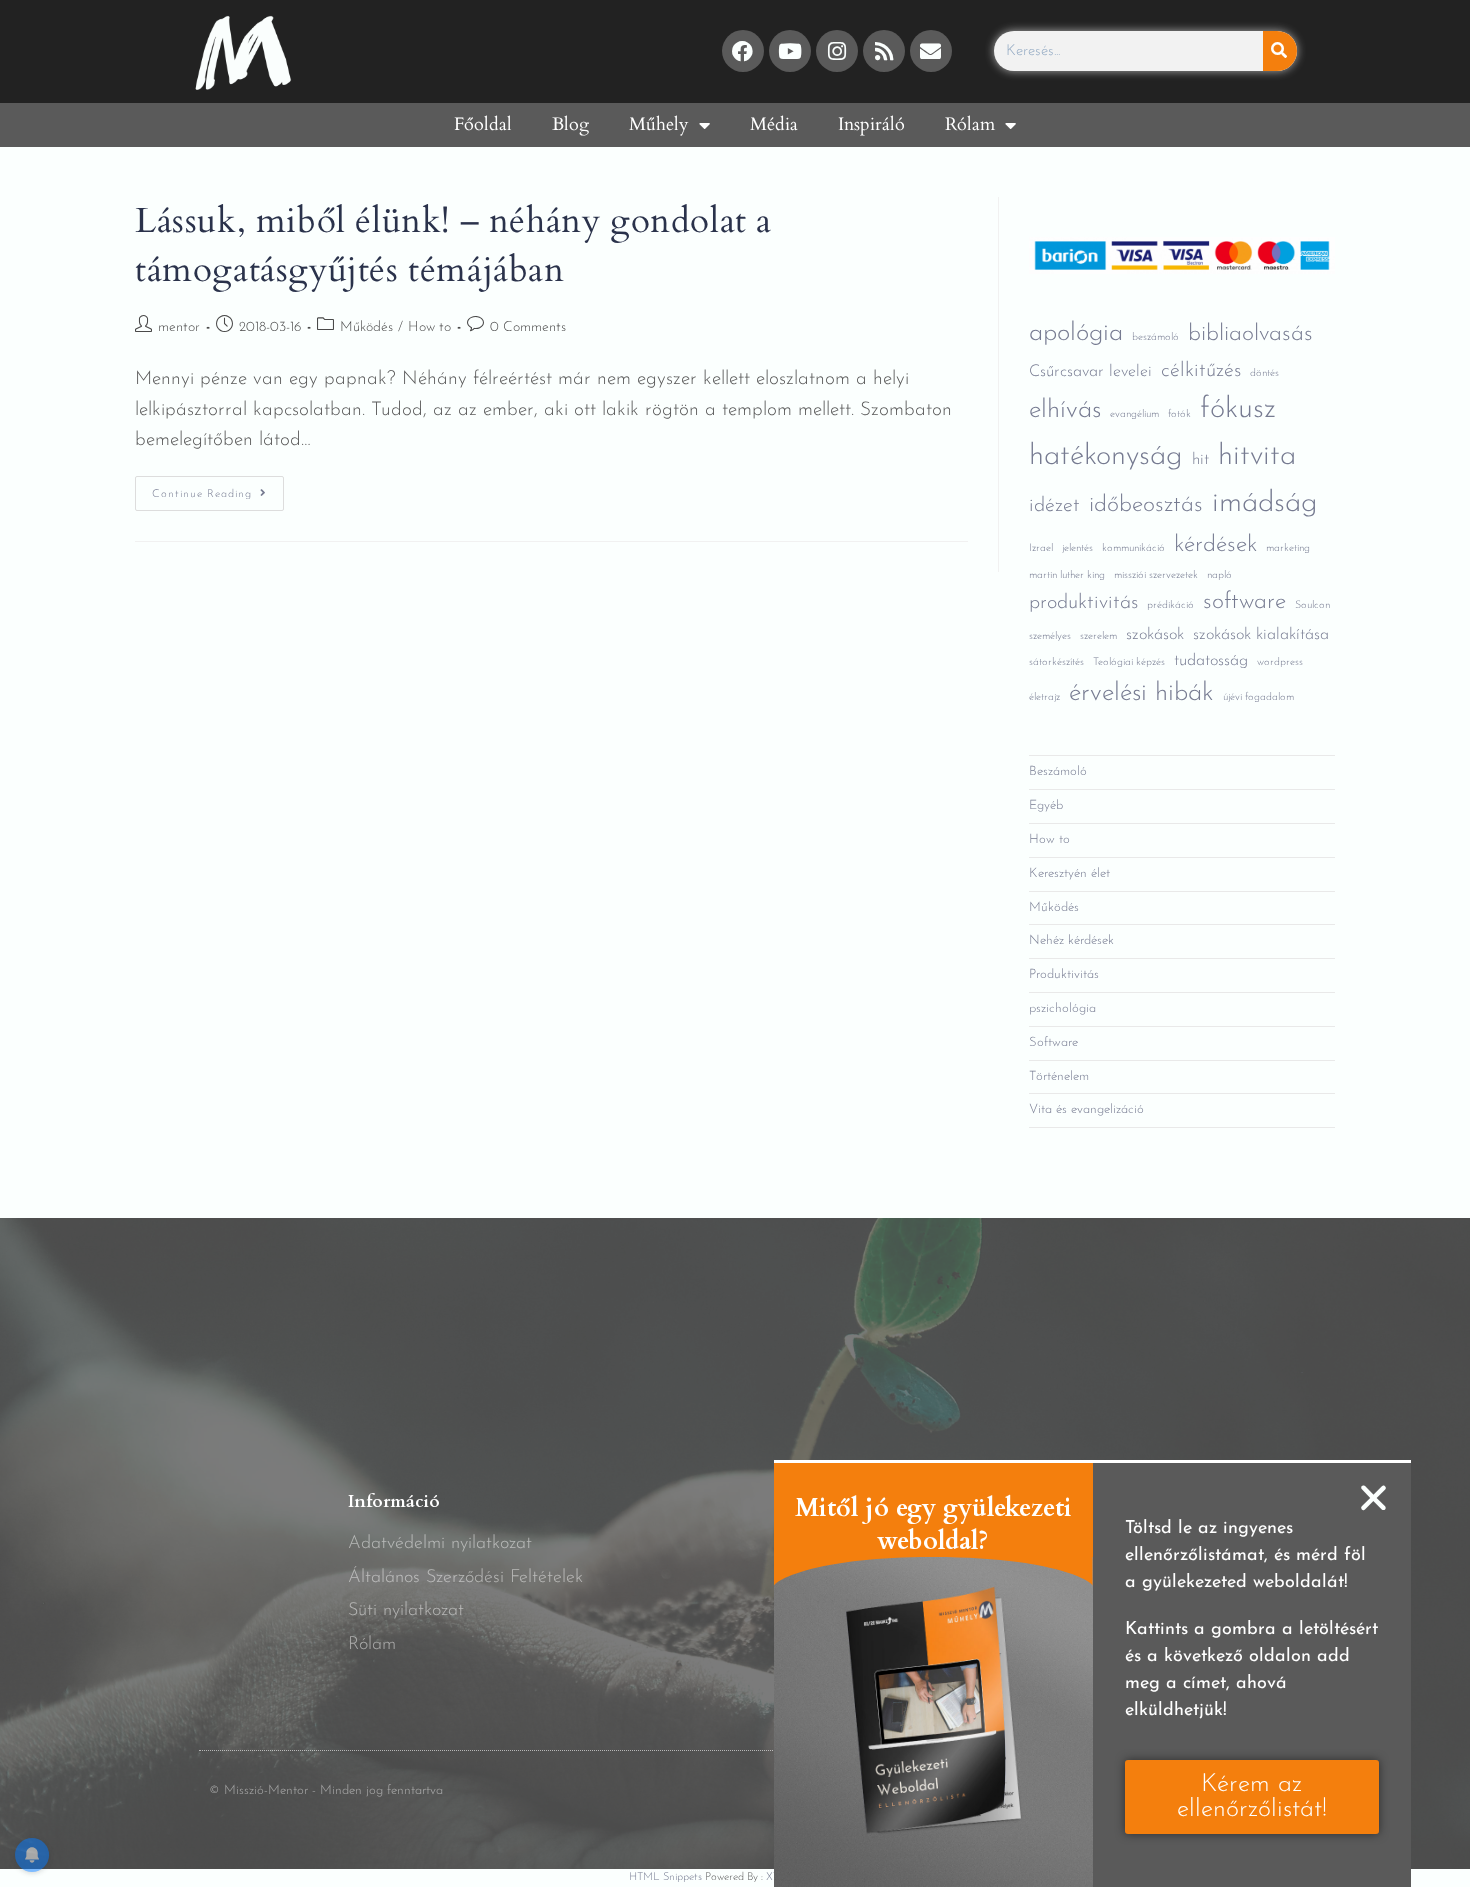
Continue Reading (218, 488)
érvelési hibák (1141, 693)
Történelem (1059, 1076)
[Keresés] (1280, 51)
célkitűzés (1201, 371)
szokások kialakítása (1261, 635)
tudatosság (1211, 661)
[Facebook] (743, 51)
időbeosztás (1146, 505)
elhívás (1065, 410)
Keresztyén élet (1069, 873)
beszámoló (1155, 337)
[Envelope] (931, 51)
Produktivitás (1064, 974)
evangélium (1134, 414)
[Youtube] (790, 51)
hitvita (1257, 456)
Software (1053, 1042)
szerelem (1098, 636)
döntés (1264, 373)
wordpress (1280, 662)
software (1244, 602)
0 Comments (528, 327)
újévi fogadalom (1258, 697)
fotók (1179, 414)
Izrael (1041, 548)
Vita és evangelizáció (1086, 1109)
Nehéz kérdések (1071, 940)
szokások (1155, 635)
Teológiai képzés (1129, 662)
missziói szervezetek (1156, 575)
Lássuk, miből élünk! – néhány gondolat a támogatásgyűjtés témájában (453, 245)
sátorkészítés (1056, 662)
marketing (1288, 548)
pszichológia (1062, 1008)
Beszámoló (1058, 771)
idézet (1054, 506)
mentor (179, 327)
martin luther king (1067, 575)
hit (1200, 460)
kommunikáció (1133, 548)
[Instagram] (837, 51)
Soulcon (1312, 605)
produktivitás (1083, 603)
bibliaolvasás (1250, 334)
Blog (570, 124)
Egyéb (1046, 805)
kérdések (1215, 545)
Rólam (970, 124)
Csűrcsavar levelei (1090, 372)
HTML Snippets (665, 1877)
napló (1219, 575)
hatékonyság (1106, 456)
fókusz (1238, 409)
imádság (1265, 503)
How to (429, 327)
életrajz (1044, 697)
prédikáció (1170, 605)
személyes (1050, 636)
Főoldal (483, 124)
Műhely (659, 124)
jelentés (1077, 548)
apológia (1076, 333)
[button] (1373, 1497)
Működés (366, 327)
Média (774, 124)
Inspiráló (871, 124)
